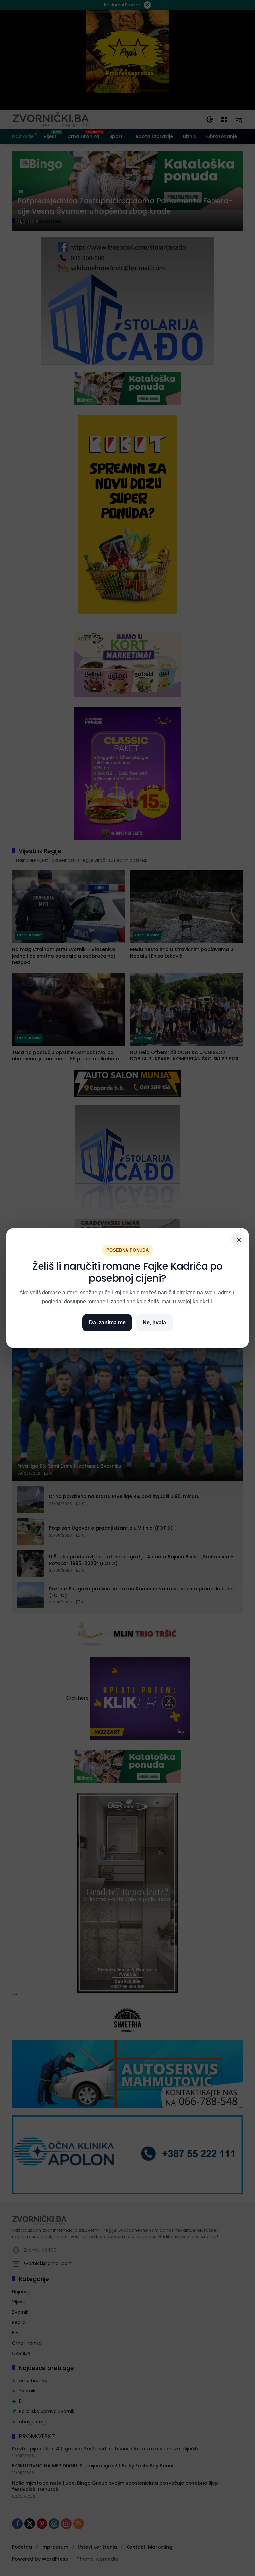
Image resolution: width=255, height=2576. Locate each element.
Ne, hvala (154, 1323)
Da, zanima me (107, 1323)
